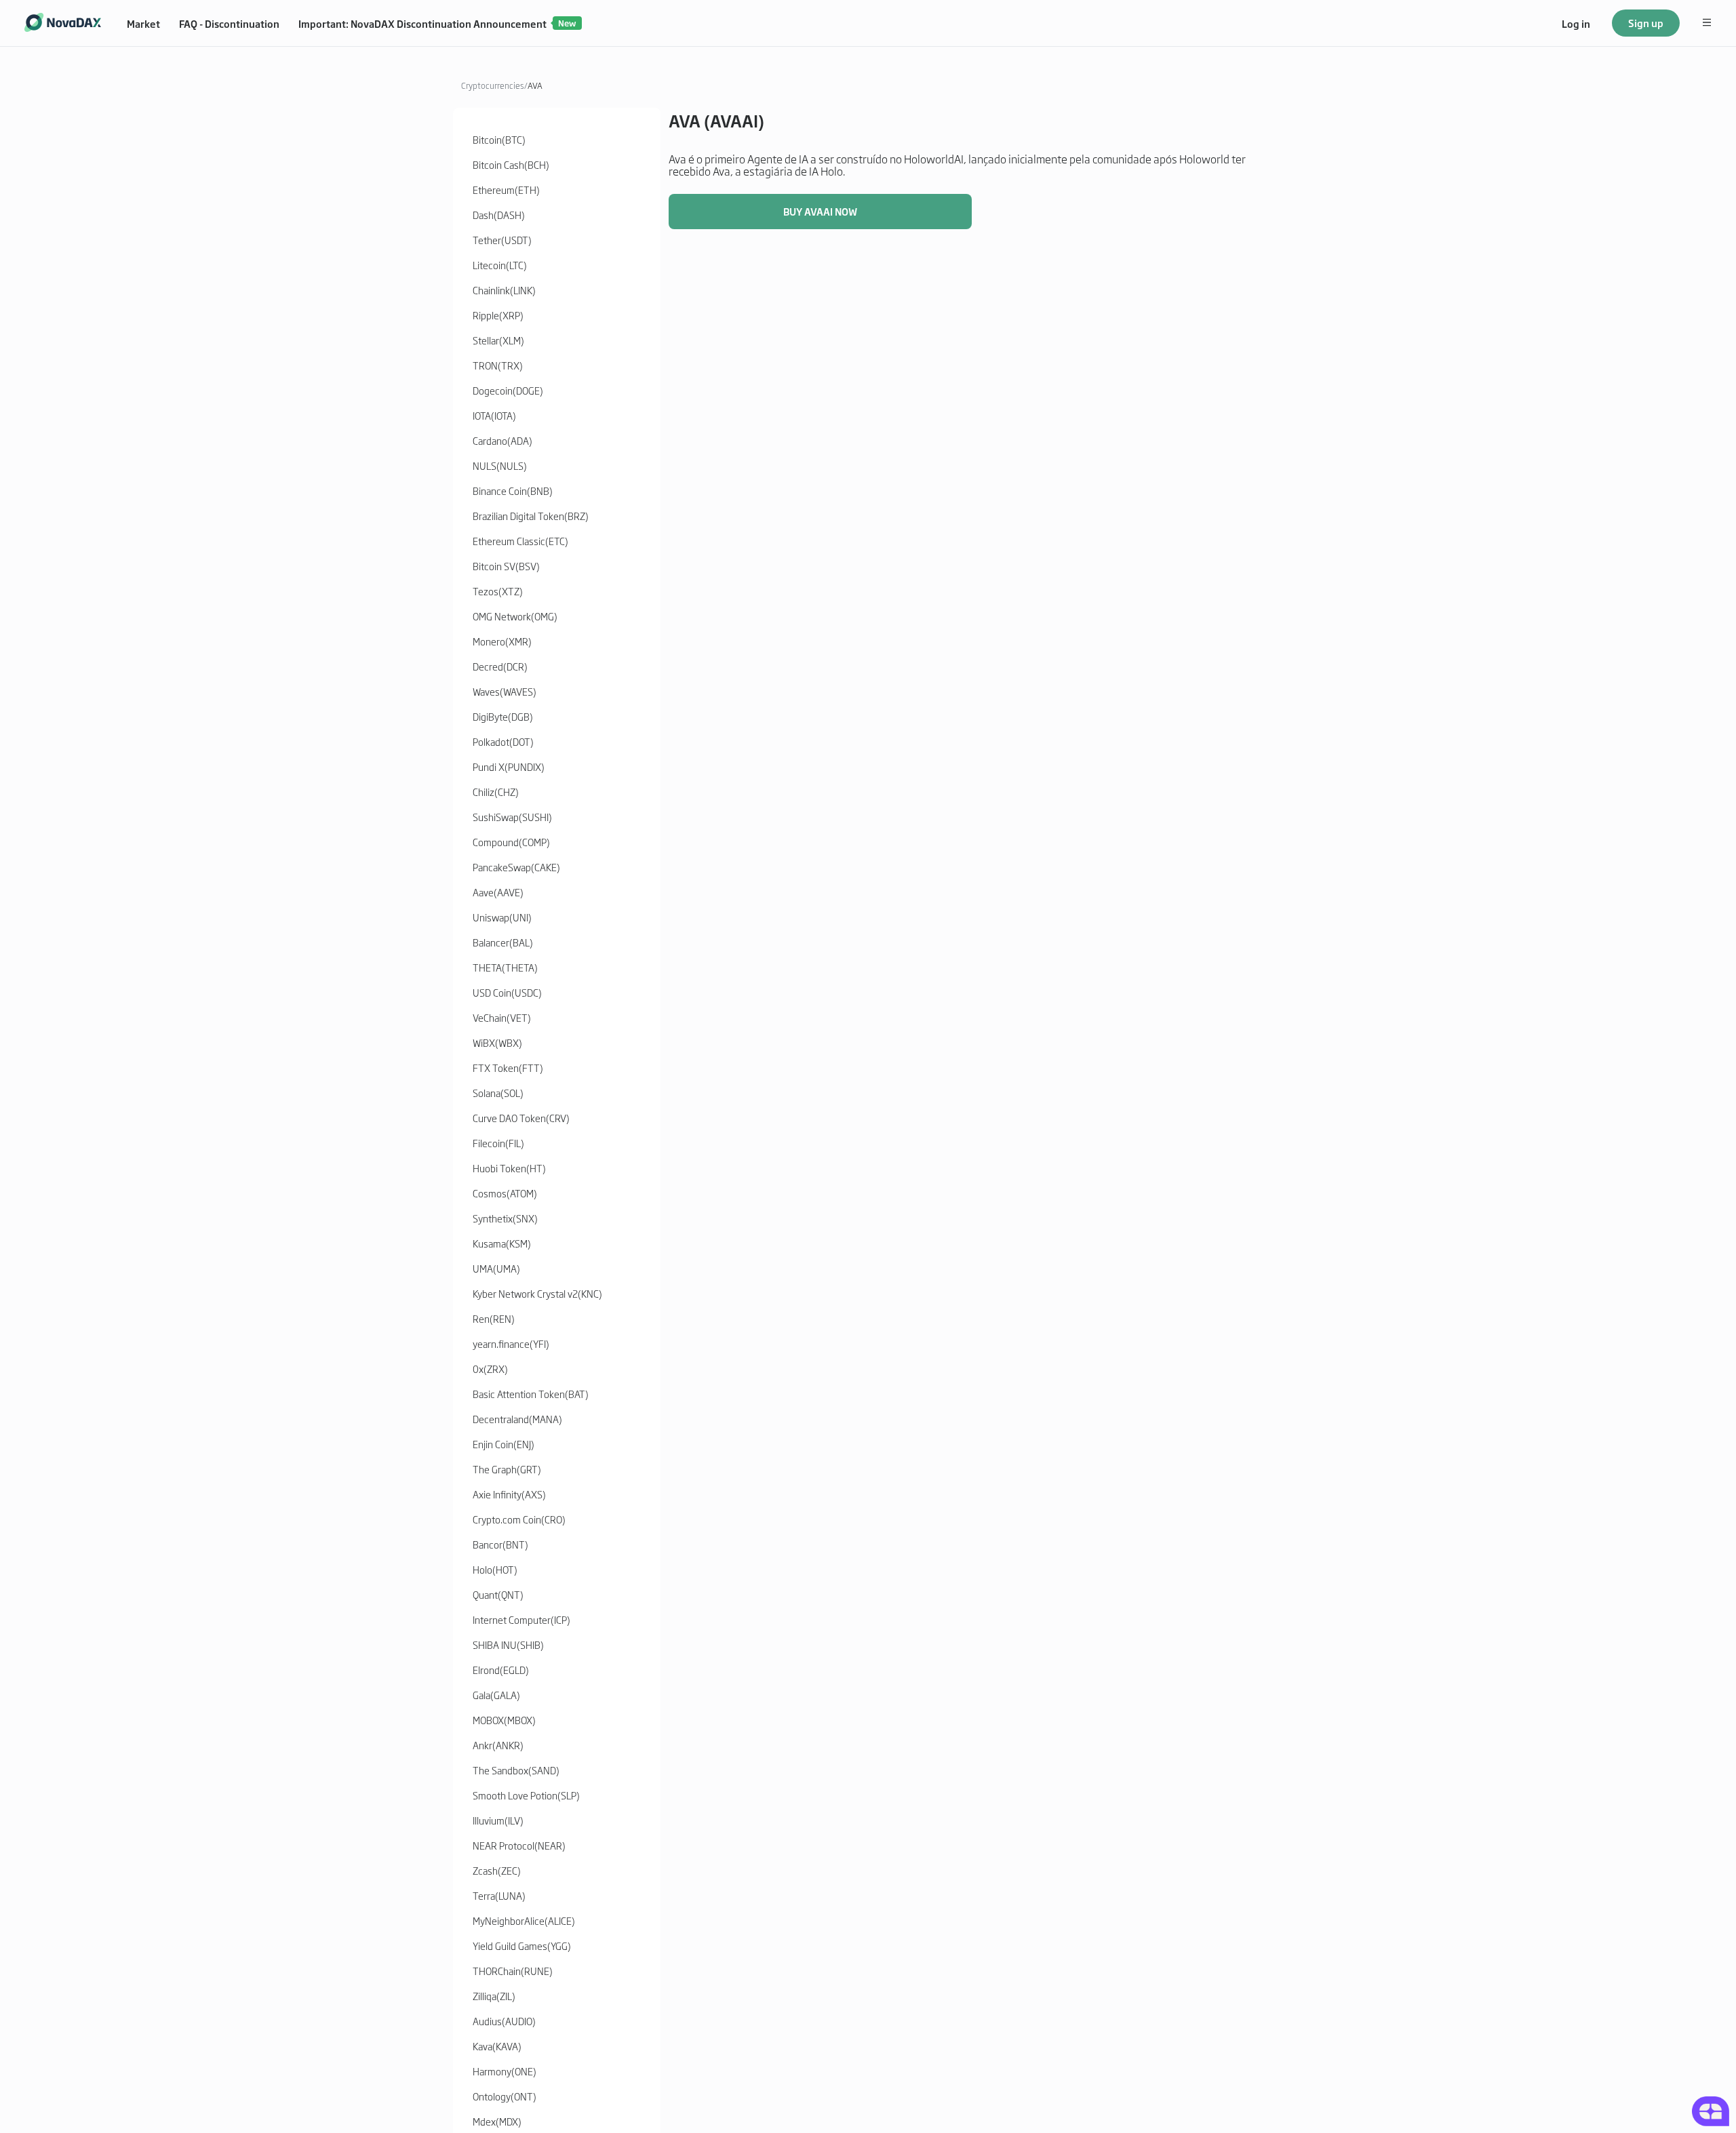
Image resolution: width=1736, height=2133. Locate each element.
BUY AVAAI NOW (820, 211)
